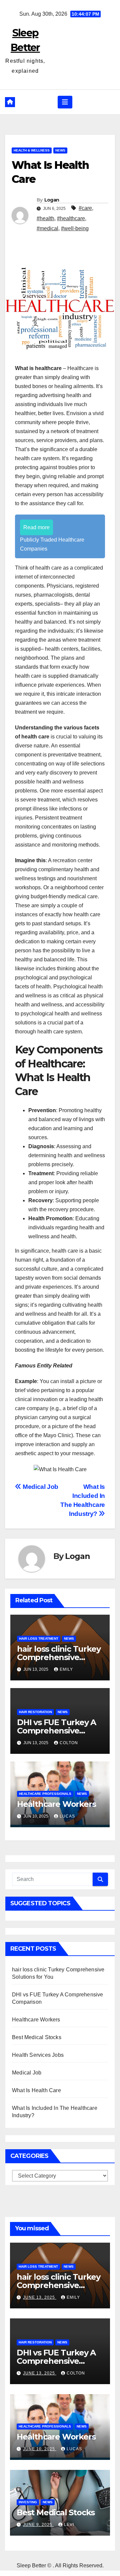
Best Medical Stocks (37, 2037)
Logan (52, 200)
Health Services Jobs (38, 2055)
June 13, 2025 (40, 2297)
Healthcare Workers (56, 1804)
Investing (28, 2502)
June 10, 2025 (40, 2449)
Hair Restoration (35, 1712)
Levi (69, 2525)
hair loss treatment (39, 1639)
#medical (47, 228)
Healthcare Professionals (45, 1794)
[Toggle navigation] (65, 102)
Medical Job (40, 1487)
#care (85, 208)
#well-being (75, 228)
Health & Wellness (32, 150)
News (60, 150)
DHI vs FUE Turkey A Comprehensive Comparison (56, 1731)
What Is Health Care (36, 2090)
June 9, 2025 (38, 2525)
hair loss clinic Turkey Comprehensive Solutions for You (59, 1657)
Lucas (67, 1816)
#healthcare (71, 218)
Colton (69, 1743)
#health (45, 218)
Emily (66, 1669)
